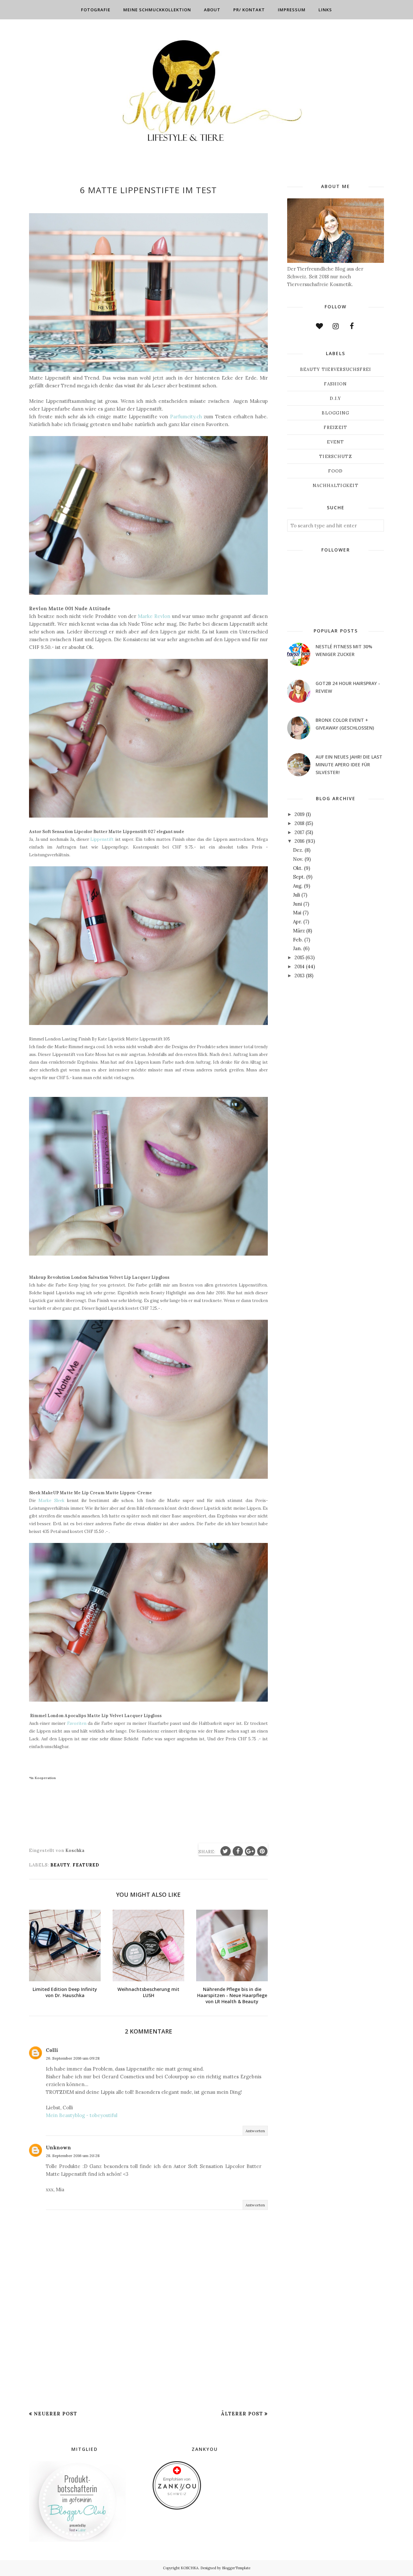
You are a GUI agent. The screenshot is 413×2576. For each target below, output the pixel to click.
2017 (299, 832)
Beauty (60, 1865)
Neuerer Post (55, 2414)
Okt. (298, 868)
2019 (300, 814)
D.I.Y (336, 398)
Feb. (298, 940)
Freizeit (335, 428)
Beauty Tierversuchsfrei (336, 369)
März (299, 931)
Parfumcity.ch (186, 417)
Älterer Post (242, 2414)
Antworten (255, 2131)
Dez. (298, 850)
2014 (300, 966)
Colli (52, 2050)
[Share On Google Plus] (250, 1851)
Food (335, 471)
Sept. (299, 877)
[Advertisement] (148, 2360)
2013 (300, 975)
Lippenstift (103, 839)
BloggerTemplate (236, 2568)
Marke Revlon (155, 616)
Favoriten (77, 1723)
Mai (297, 913)
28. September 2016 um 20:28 (73, 2156)
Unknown (58, 2148)
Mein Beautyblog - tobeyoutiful (82, 2115)
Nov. (298, 859)
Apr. (297, 922)
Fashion (335, 384)
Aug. (298, 886)
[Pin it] (262, 1851)
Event (336, 442)
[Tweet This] (226, 1851)
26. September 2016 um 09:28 (73, 2058)
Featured (86, 1865)
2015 (299, 957)
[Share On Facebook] (238, 1851)
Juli (297, 895)
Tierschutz (336, 457)
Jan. (297, 948)
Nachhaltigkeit (336, 486)
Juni (297, 904)
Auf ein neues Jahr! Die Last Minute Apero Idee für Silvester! (349, 765)
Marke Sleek (53, 1501)
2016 (300, 841)
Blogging (335, 413)
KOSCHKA (190, 2568)
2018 (299, 823)
